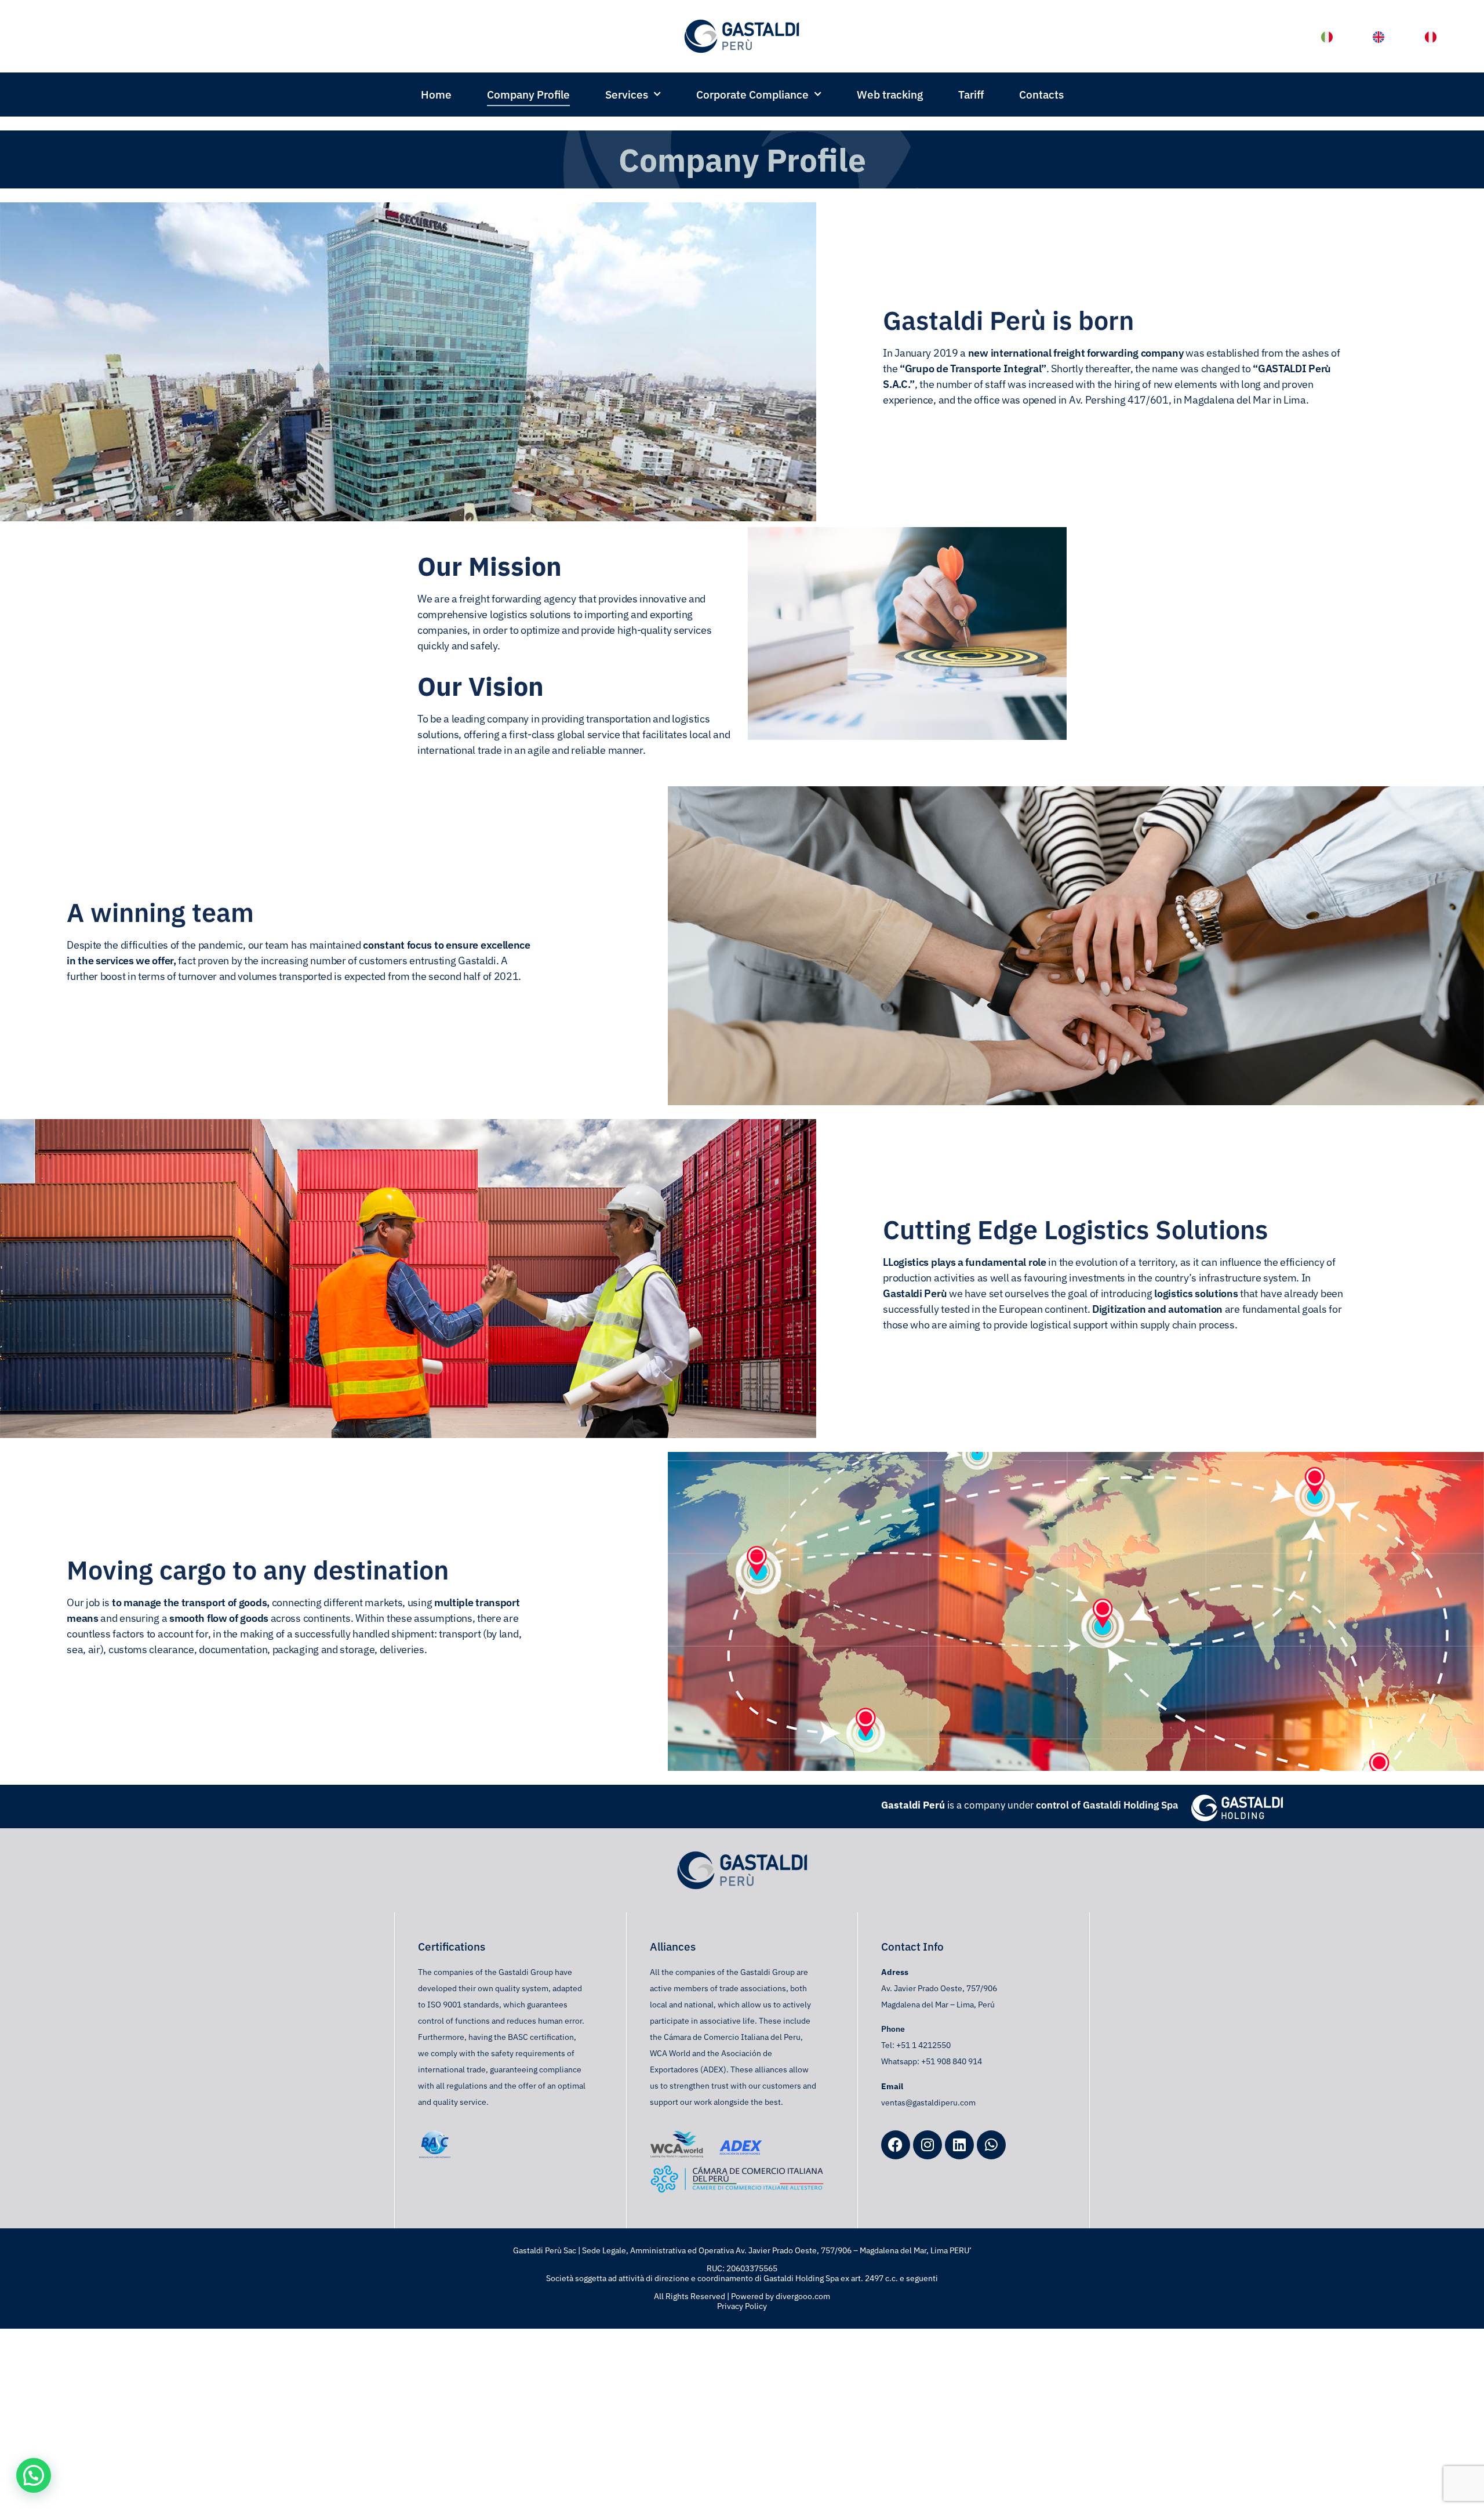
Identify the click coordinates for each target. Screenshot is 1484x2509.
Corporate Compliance (752, 95)
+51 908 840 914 (952, 2061)
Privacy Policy (742, 2306)
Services (627, 95)
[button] (34, 2475)
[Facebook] (896, 2145)
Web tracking (890, 95)
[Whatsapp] (991, 2145)
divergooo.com (803, 2296)
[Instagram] (927, 2145)
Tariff (971, 95)
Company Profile (528, 95)
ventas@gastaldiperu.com (928, 2103)
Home (436, 95)
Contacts (1041, 95)
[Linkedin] (959, 2145)
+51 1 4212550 (923, 2045)
